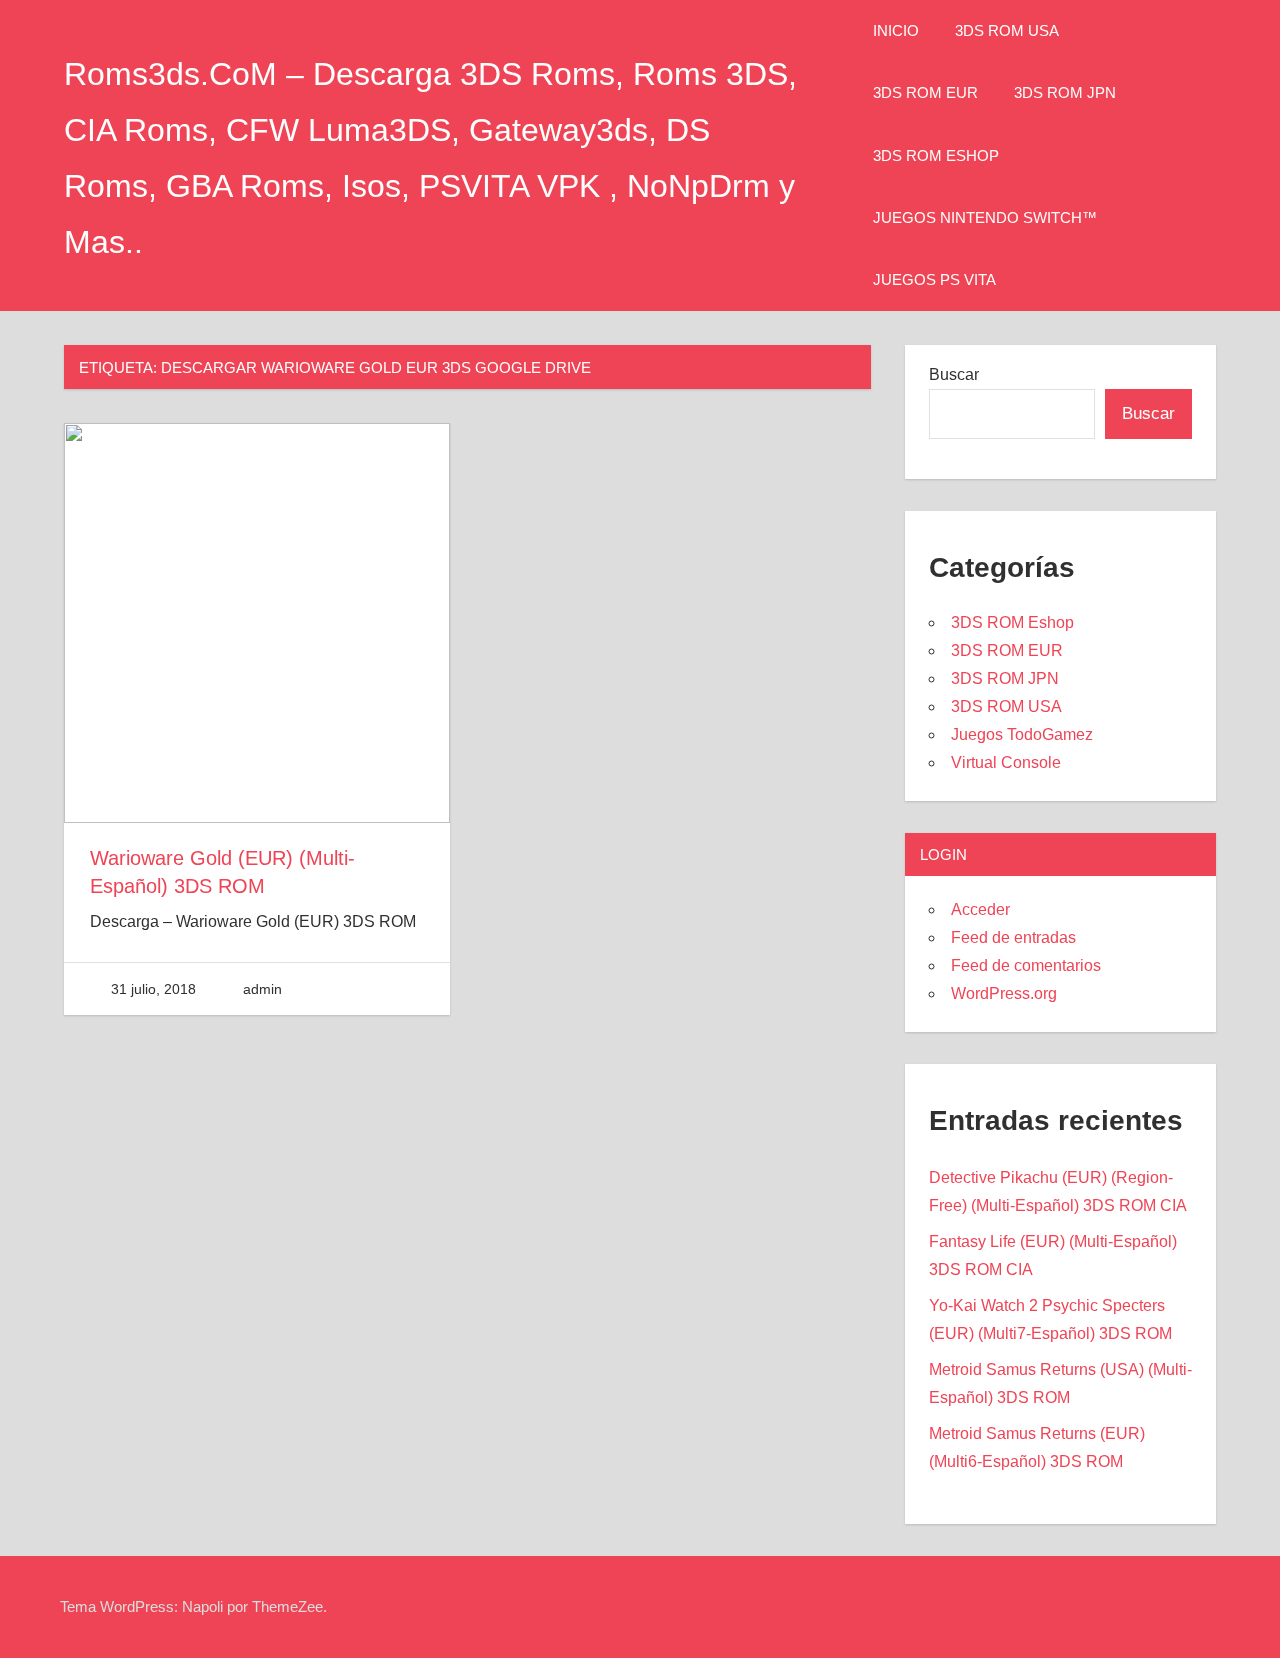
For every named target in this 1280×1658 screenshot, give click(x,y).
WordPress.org (1004, 993)
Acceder (980, 909)
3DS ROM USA (1007, 30)
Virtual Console (1006, 762)
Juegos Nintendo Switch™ (985, 217)
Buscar (954, 374)
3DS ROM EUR (925, 92)
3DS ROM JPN (1065, 92)
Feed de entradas (1013, 937)
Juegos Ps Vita (934, 279)
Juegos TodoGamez (1022, 734)
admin (262, 989)
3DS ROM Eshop (936, 155)
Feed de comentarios (1026, 965)
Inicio (896, 30)
